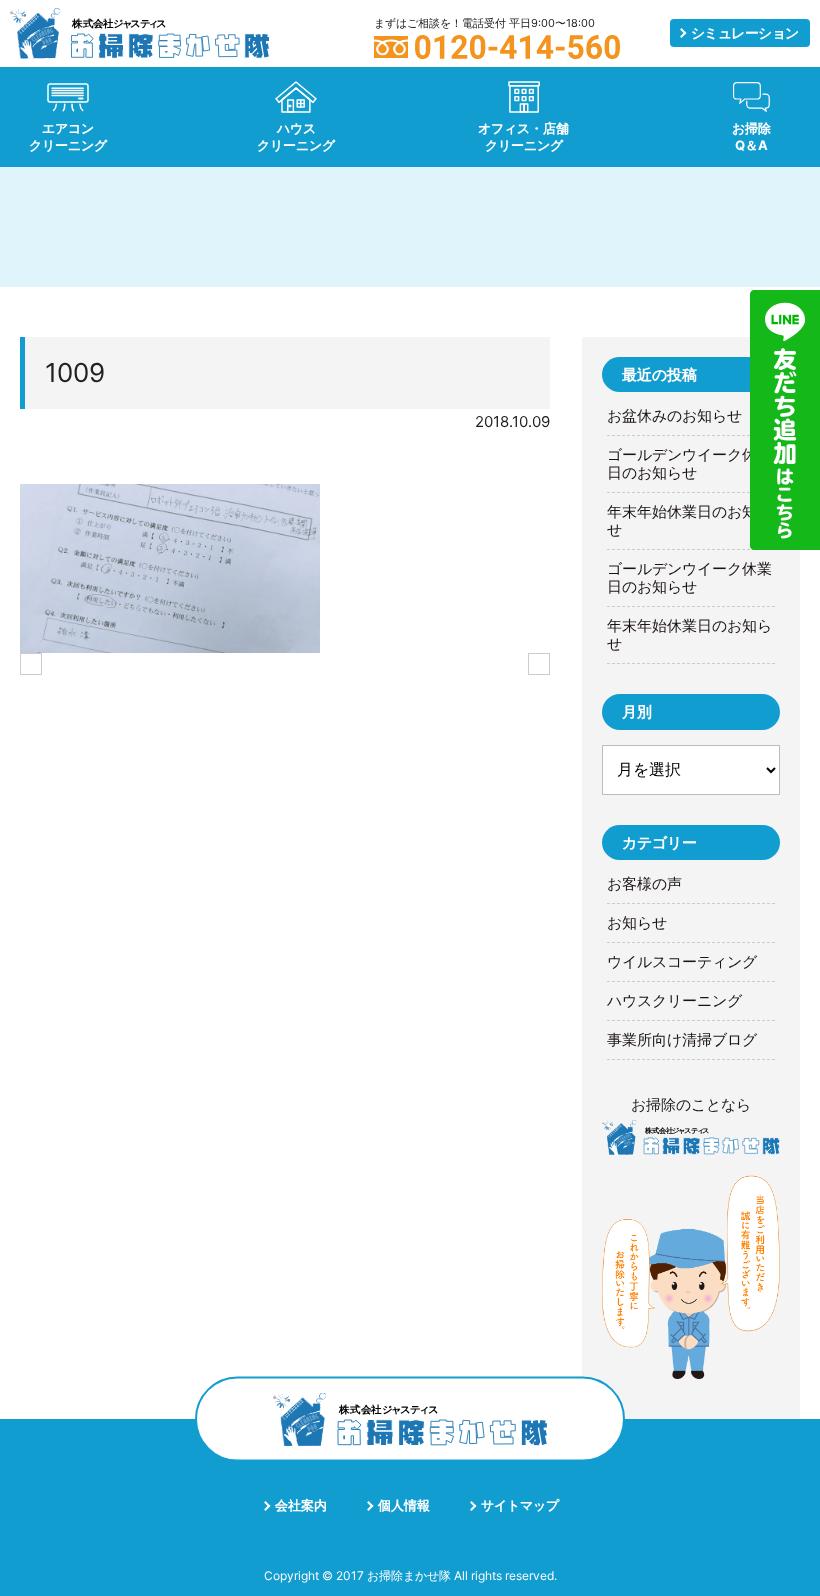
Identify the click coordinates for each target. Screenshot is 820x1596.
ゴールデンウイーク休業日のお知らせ (689, 464)
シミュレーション (745, 32)
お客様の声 (644, 884)
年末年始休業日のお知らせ (689, 521)
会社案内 (301, 1505)
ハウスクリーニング (674, 1001)
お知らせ (637, 923)
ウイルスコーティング (682, 962)
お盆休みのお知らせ (674, 416)
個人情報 (404, 1505)
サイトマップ (520, 1505)
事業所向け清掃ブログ (682, 1040)
